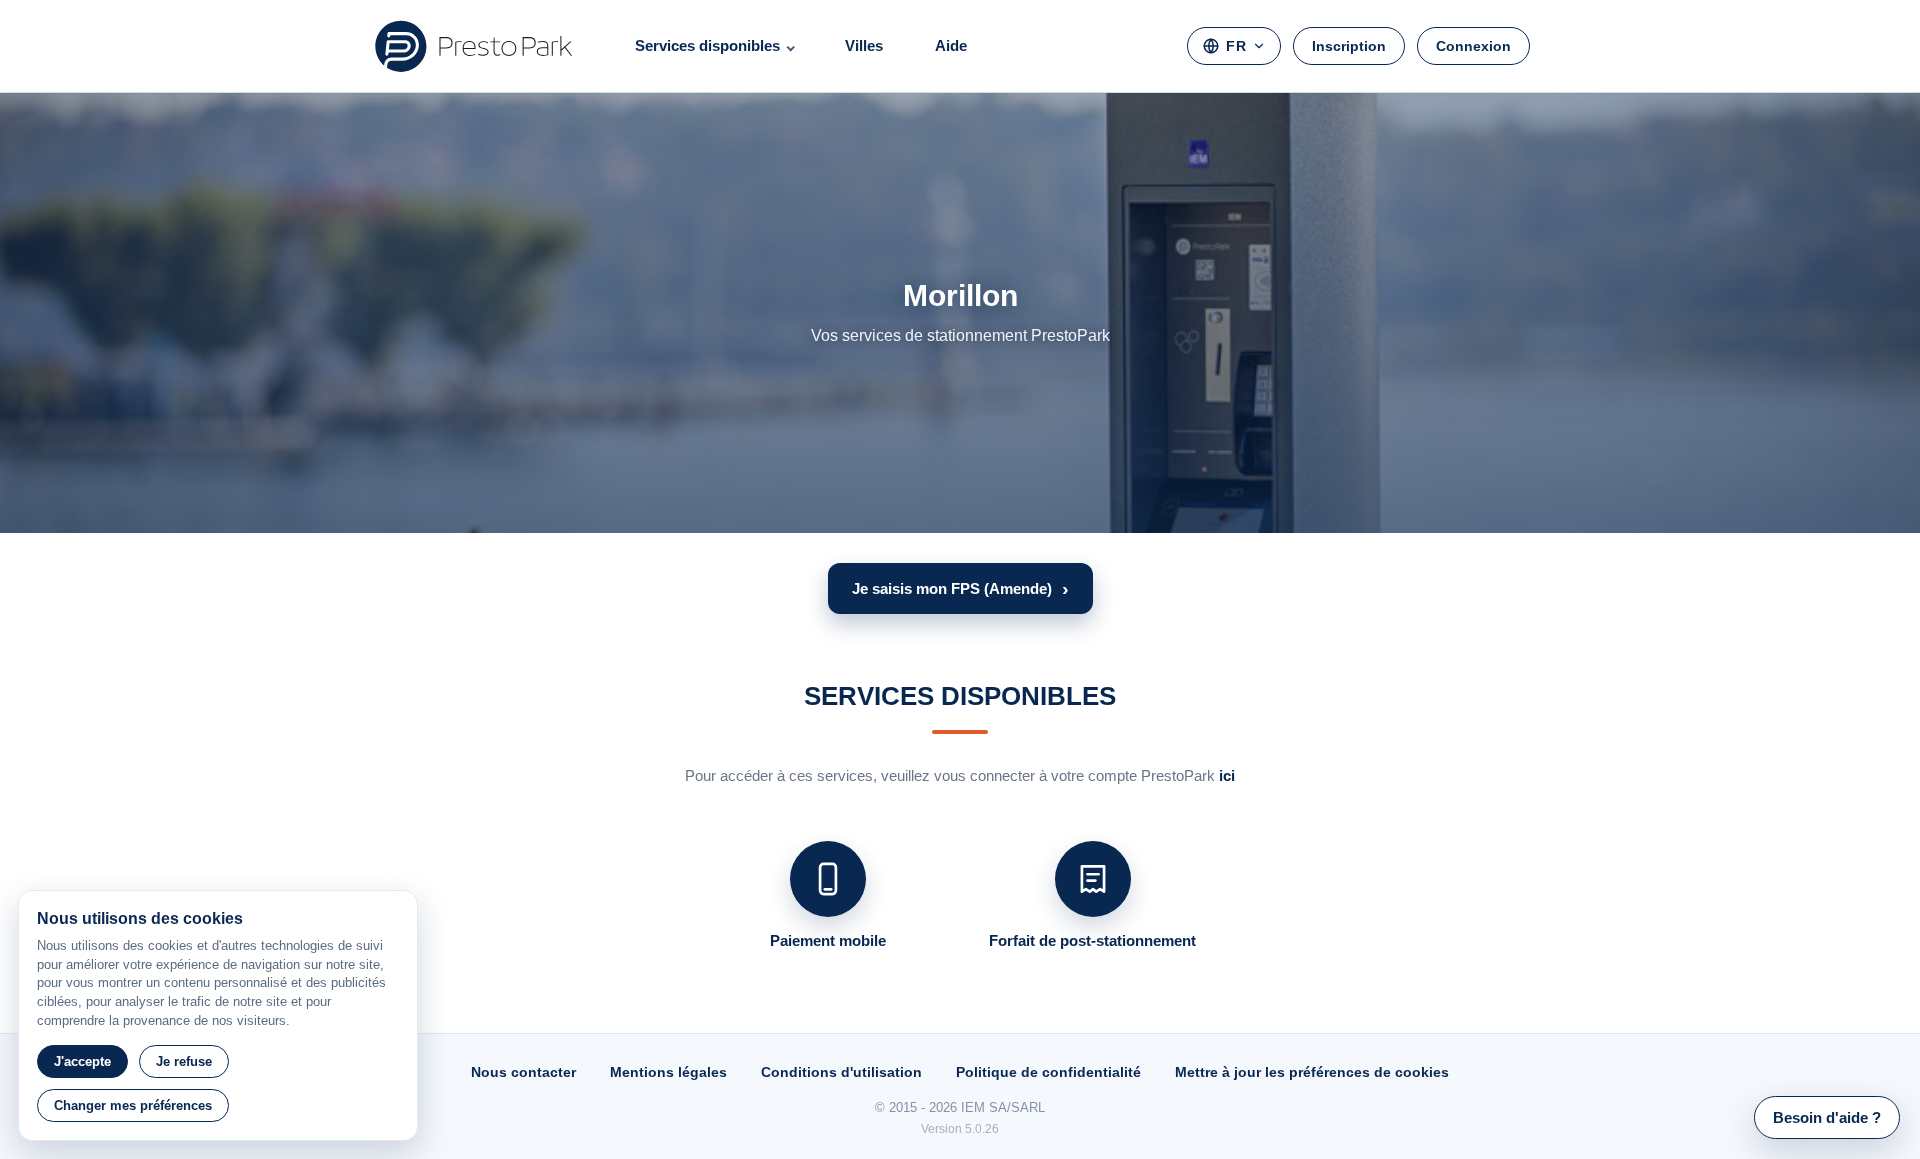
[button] (960, 588)
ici (1227, 775)
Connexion (1473, 46)
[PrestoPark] (474, 46)
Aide (951, 45)
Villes (864, 45)
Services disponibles (707, 45)
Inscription (1349, 46)
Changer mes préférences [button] (133, 1105)
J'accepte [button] (82, 1061)
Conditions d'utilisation (841, 1072)
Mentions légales (668, 1072)
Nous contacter (523, 1072)
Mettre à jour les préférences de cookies (1312, 1072)
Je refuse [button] (184, 1061)
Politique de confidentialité (1048, 1072)
